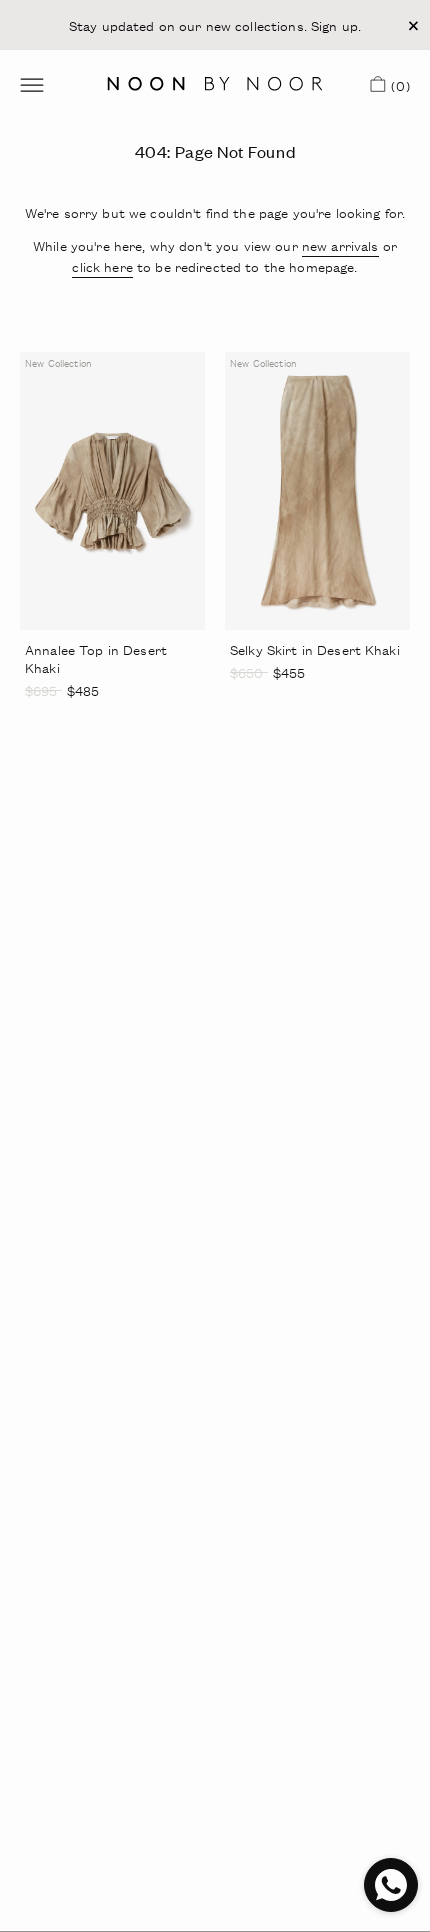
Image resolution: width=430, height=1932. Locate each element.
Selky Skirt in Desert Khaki (315, 649)
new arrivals (340, 245)
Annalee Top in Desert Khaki (96, 658)
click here (102, 266)
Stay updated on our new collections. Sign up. (215, 25)
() (397, 89)
